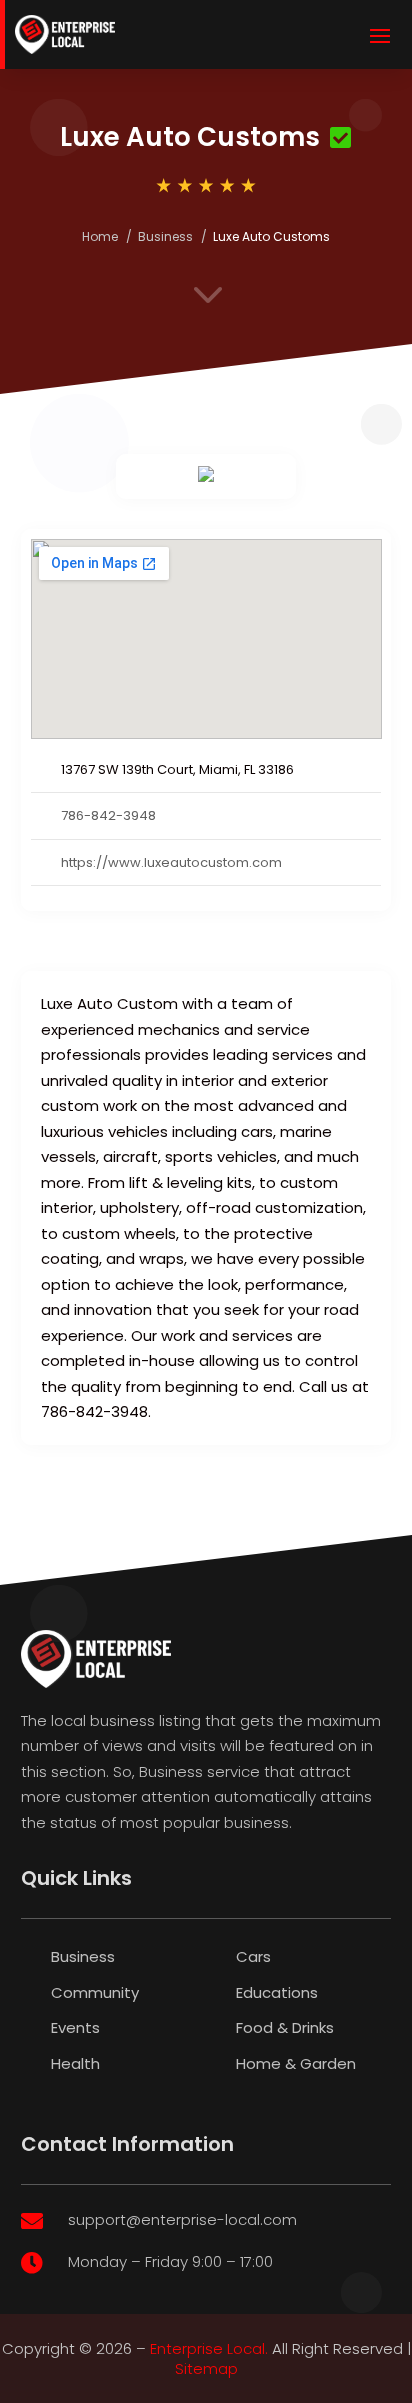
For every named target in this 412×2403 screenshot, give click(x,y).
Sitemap (206, 2368)
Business (165, 236)
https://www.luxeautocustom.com (171, 862)
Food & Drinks (285, 2027)
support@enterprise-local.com (182, 2219)
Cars (253, 1956)
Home (100, 236)
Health (75, 2063)
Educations (277, 1992)
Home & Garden (296, 2063)
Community (95, 1992)
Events (75, 2027)
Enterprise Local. (209, 2348)
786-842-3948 (108, 815)
